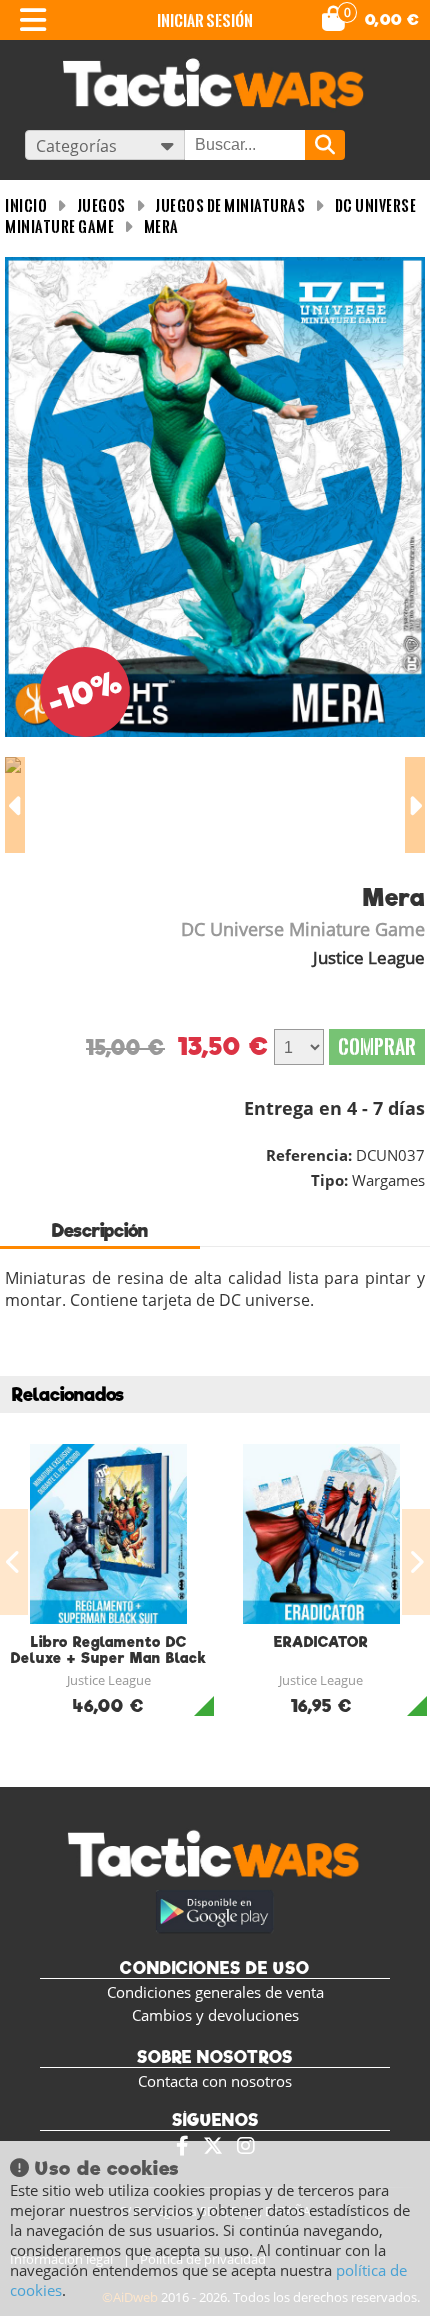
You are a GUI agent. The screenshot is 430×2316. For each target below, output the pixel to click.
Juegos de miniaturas (230, 205)
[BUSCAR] (325, 145)
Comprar (377, 1046)
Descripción (100, 1230)
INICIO (26, 205)
